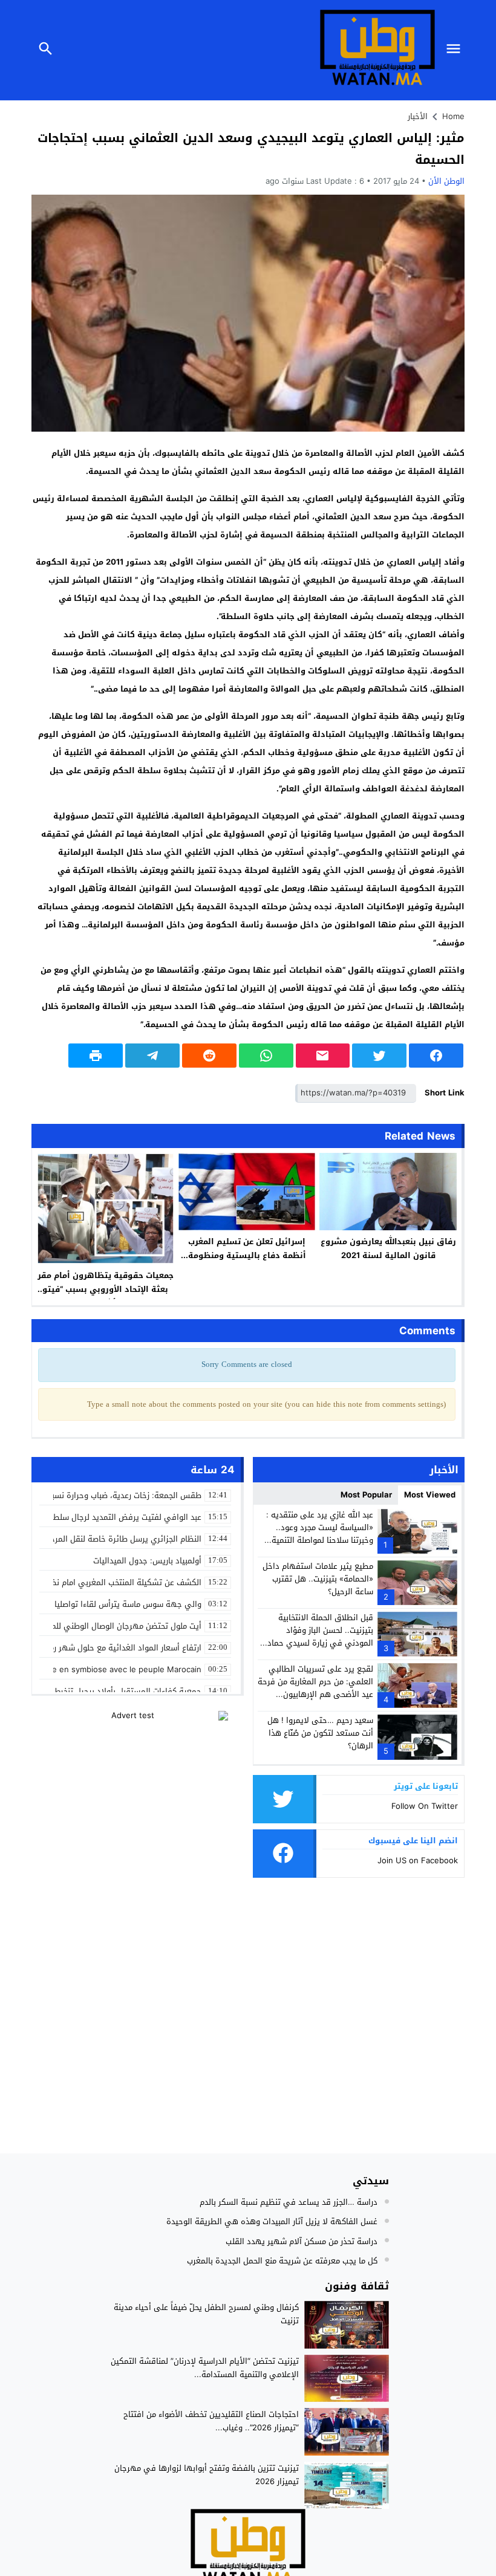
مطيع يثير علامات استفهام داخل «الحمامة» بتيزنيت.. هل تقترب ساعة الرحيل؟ (318, 1579)
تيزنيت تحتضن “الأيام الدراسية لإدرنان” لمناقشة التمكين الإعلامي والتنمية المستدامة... (205, 2368)
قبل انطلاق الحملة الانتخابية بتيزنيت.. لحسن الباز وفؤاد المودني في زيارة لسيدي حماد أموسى (320, 1636)
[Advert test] (138, 1786)
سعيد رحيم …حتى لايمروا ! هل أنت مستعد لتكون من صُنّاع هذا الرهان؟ (320, 1733)
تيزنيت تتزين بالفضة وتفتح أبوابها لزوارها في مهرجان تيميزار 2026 (207, 2475)
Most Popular (366, 1495)
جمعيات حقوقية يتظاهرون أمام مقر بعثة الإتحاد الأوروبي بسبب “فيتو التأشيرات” (106, 1289)
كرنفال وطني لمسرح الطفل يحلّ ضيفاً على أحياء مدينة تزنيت (206, 2314)
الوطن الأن (446, 181)
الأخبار (418, 116)
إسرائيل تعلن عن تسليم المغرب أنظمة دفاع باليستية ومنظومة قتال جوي (247, 1255)
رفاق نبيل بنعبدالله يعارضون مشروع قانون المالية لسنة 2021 (388, 1248)
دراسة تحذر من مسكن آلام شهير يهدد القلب (302, 2241)
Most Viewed (430, 1495)
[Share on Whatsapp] (266, 1056)
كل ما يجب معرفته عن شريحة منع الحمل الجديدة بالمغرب (282, 2261)
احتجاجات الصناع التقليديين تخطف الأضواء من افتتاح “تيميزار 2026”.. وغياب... (211, 2421)
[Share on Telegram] (152, 1056)
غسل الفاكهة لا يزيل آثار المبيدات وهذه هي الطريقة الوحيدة (272, 2221)
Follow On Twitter (425, 1806)
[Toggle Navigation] (456, 50)
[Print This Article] (96, 1056)
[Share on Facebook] (436, 1056)
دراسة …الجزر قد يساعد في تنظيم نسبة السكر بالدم (289, 2202)
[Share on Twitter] (379, 1056)
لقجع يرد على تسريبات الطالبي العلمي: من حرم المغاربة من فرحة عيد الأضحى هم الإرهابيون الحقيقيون (315, 1688)
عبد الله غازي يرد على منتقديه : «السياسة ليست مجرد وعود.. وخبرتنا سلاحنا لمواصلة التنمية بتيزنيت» (320, 1533)
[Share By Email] (323, 1056)
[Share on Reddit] (209, 1056)
